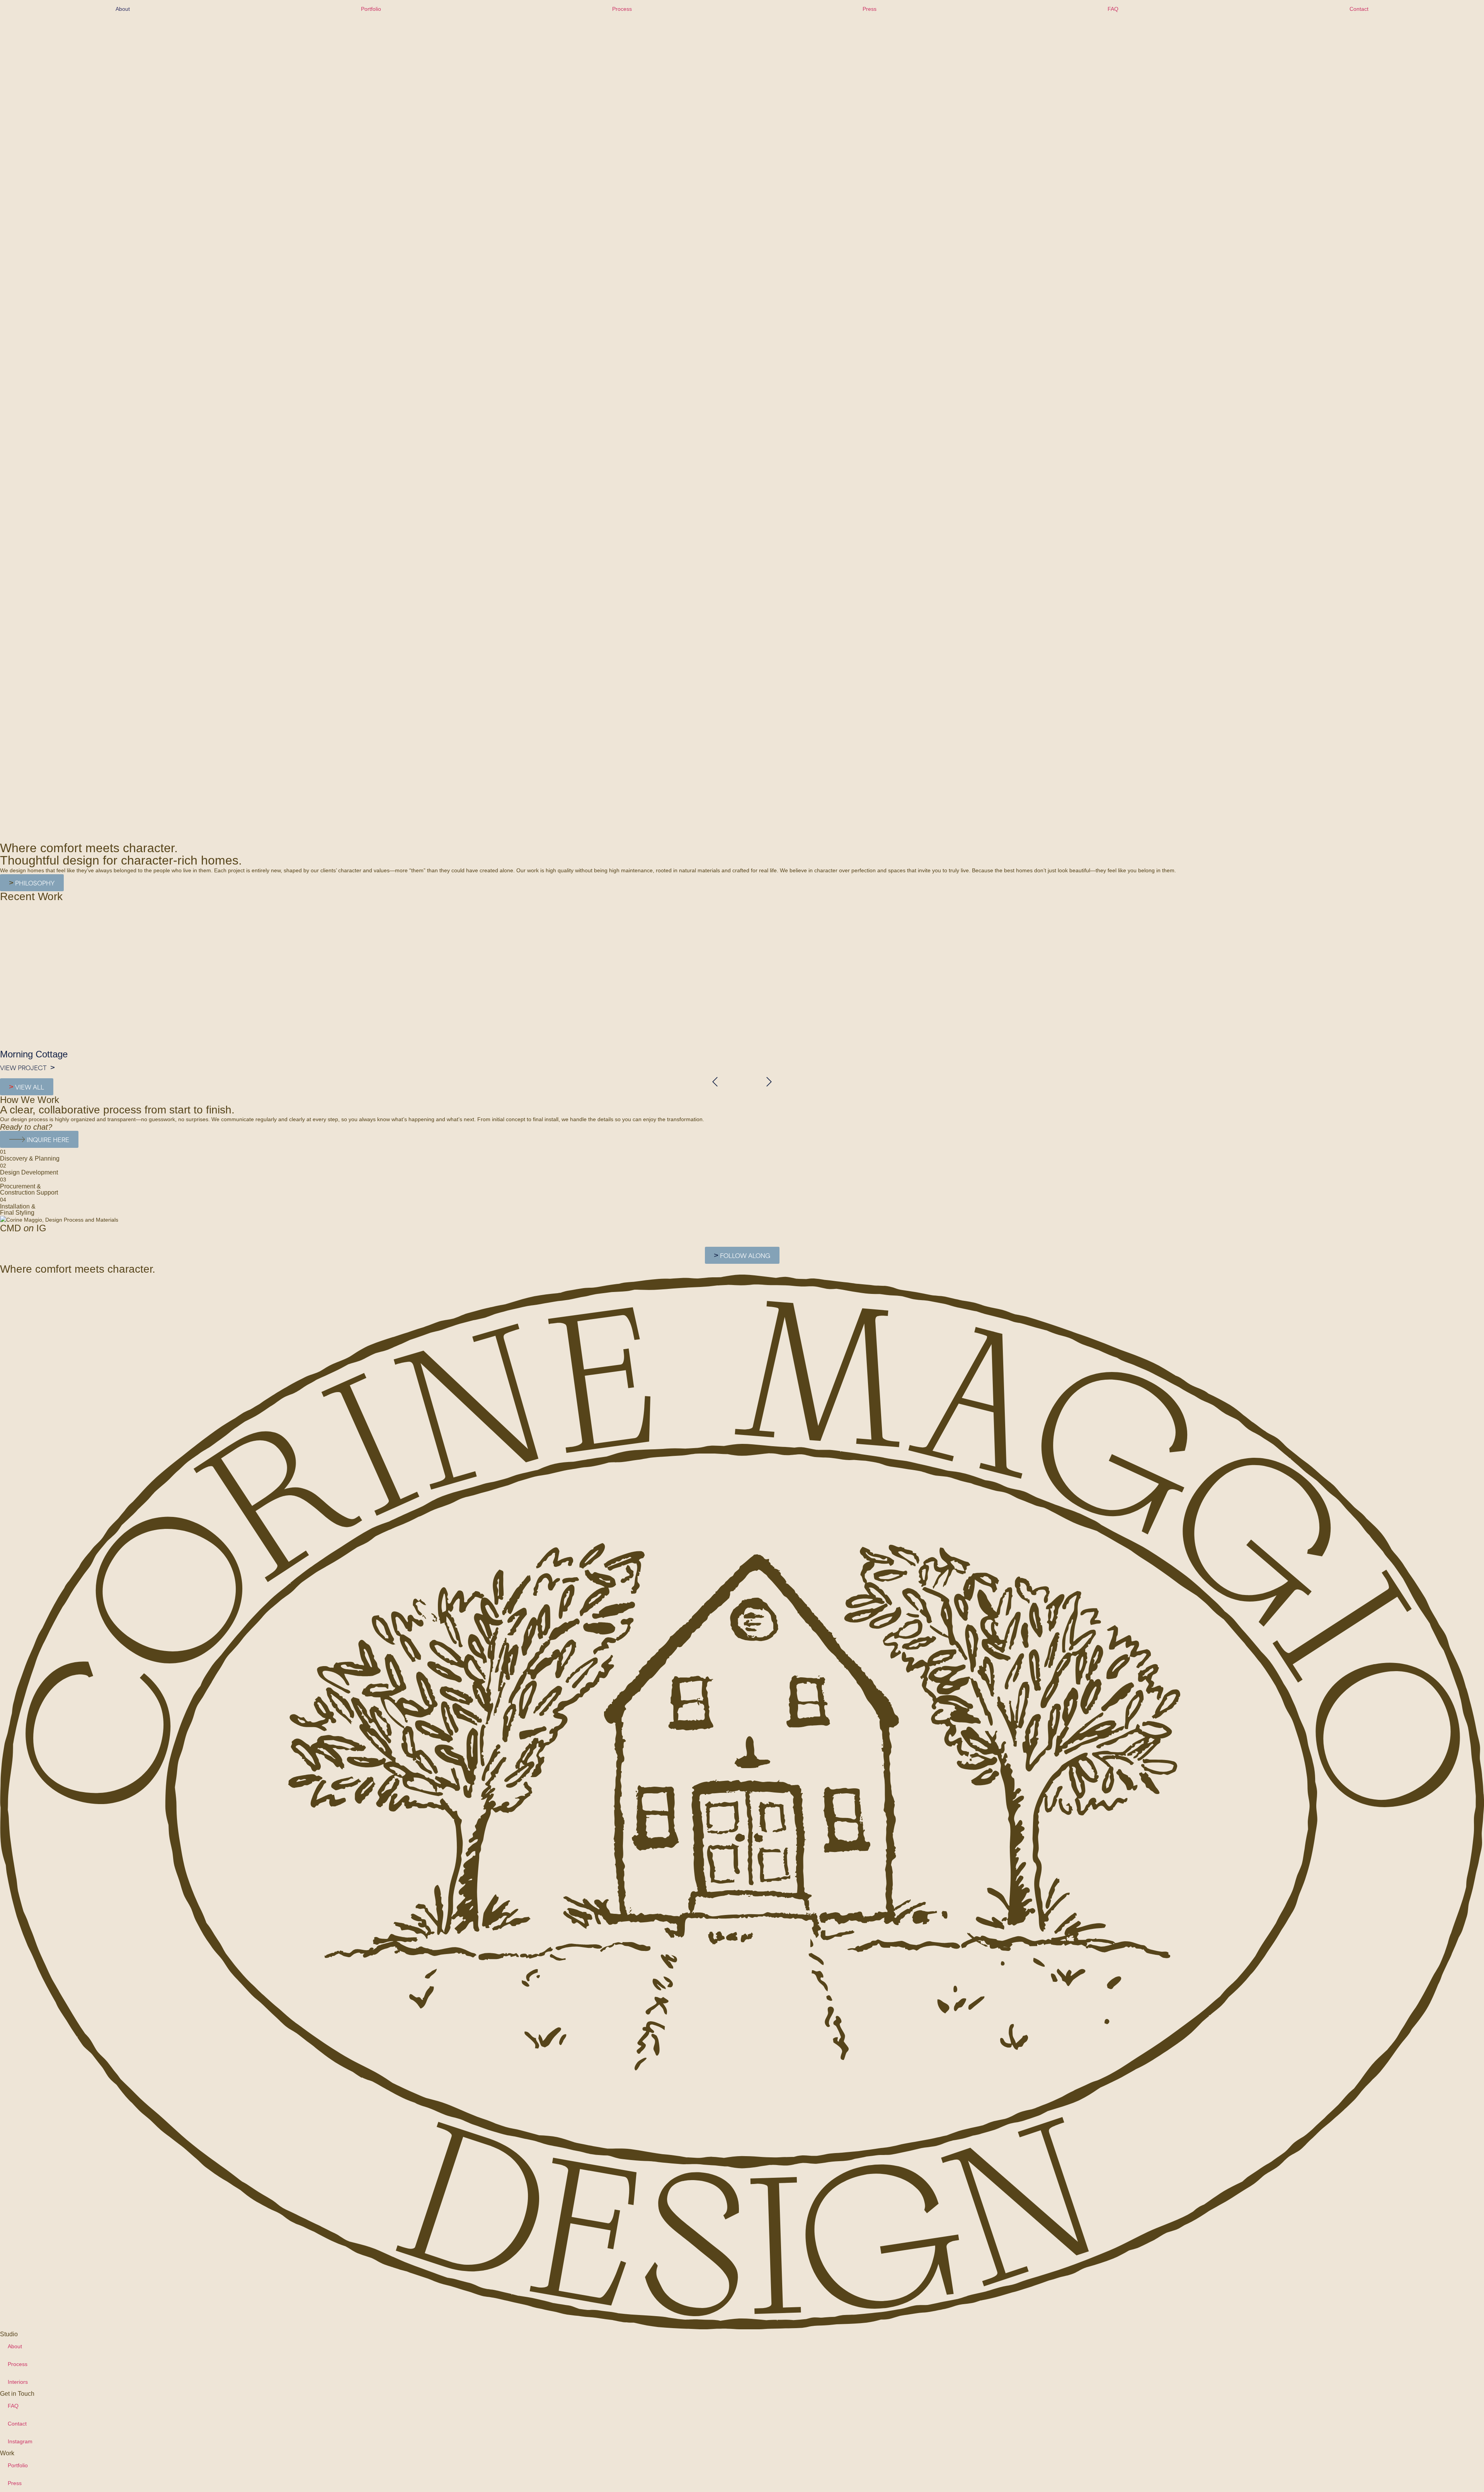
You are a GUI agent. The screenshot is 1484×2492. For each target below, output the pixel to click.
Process (622, 9)
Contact (1359, 9)
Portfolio (371, 9)
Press (870, 9)
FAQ (1113, 9)
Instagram (20, 2441)
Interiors (18, 2382)
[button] (715, 1082)
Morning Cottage (34, 1054)
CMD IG (23, 1228)
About (123, 9)
